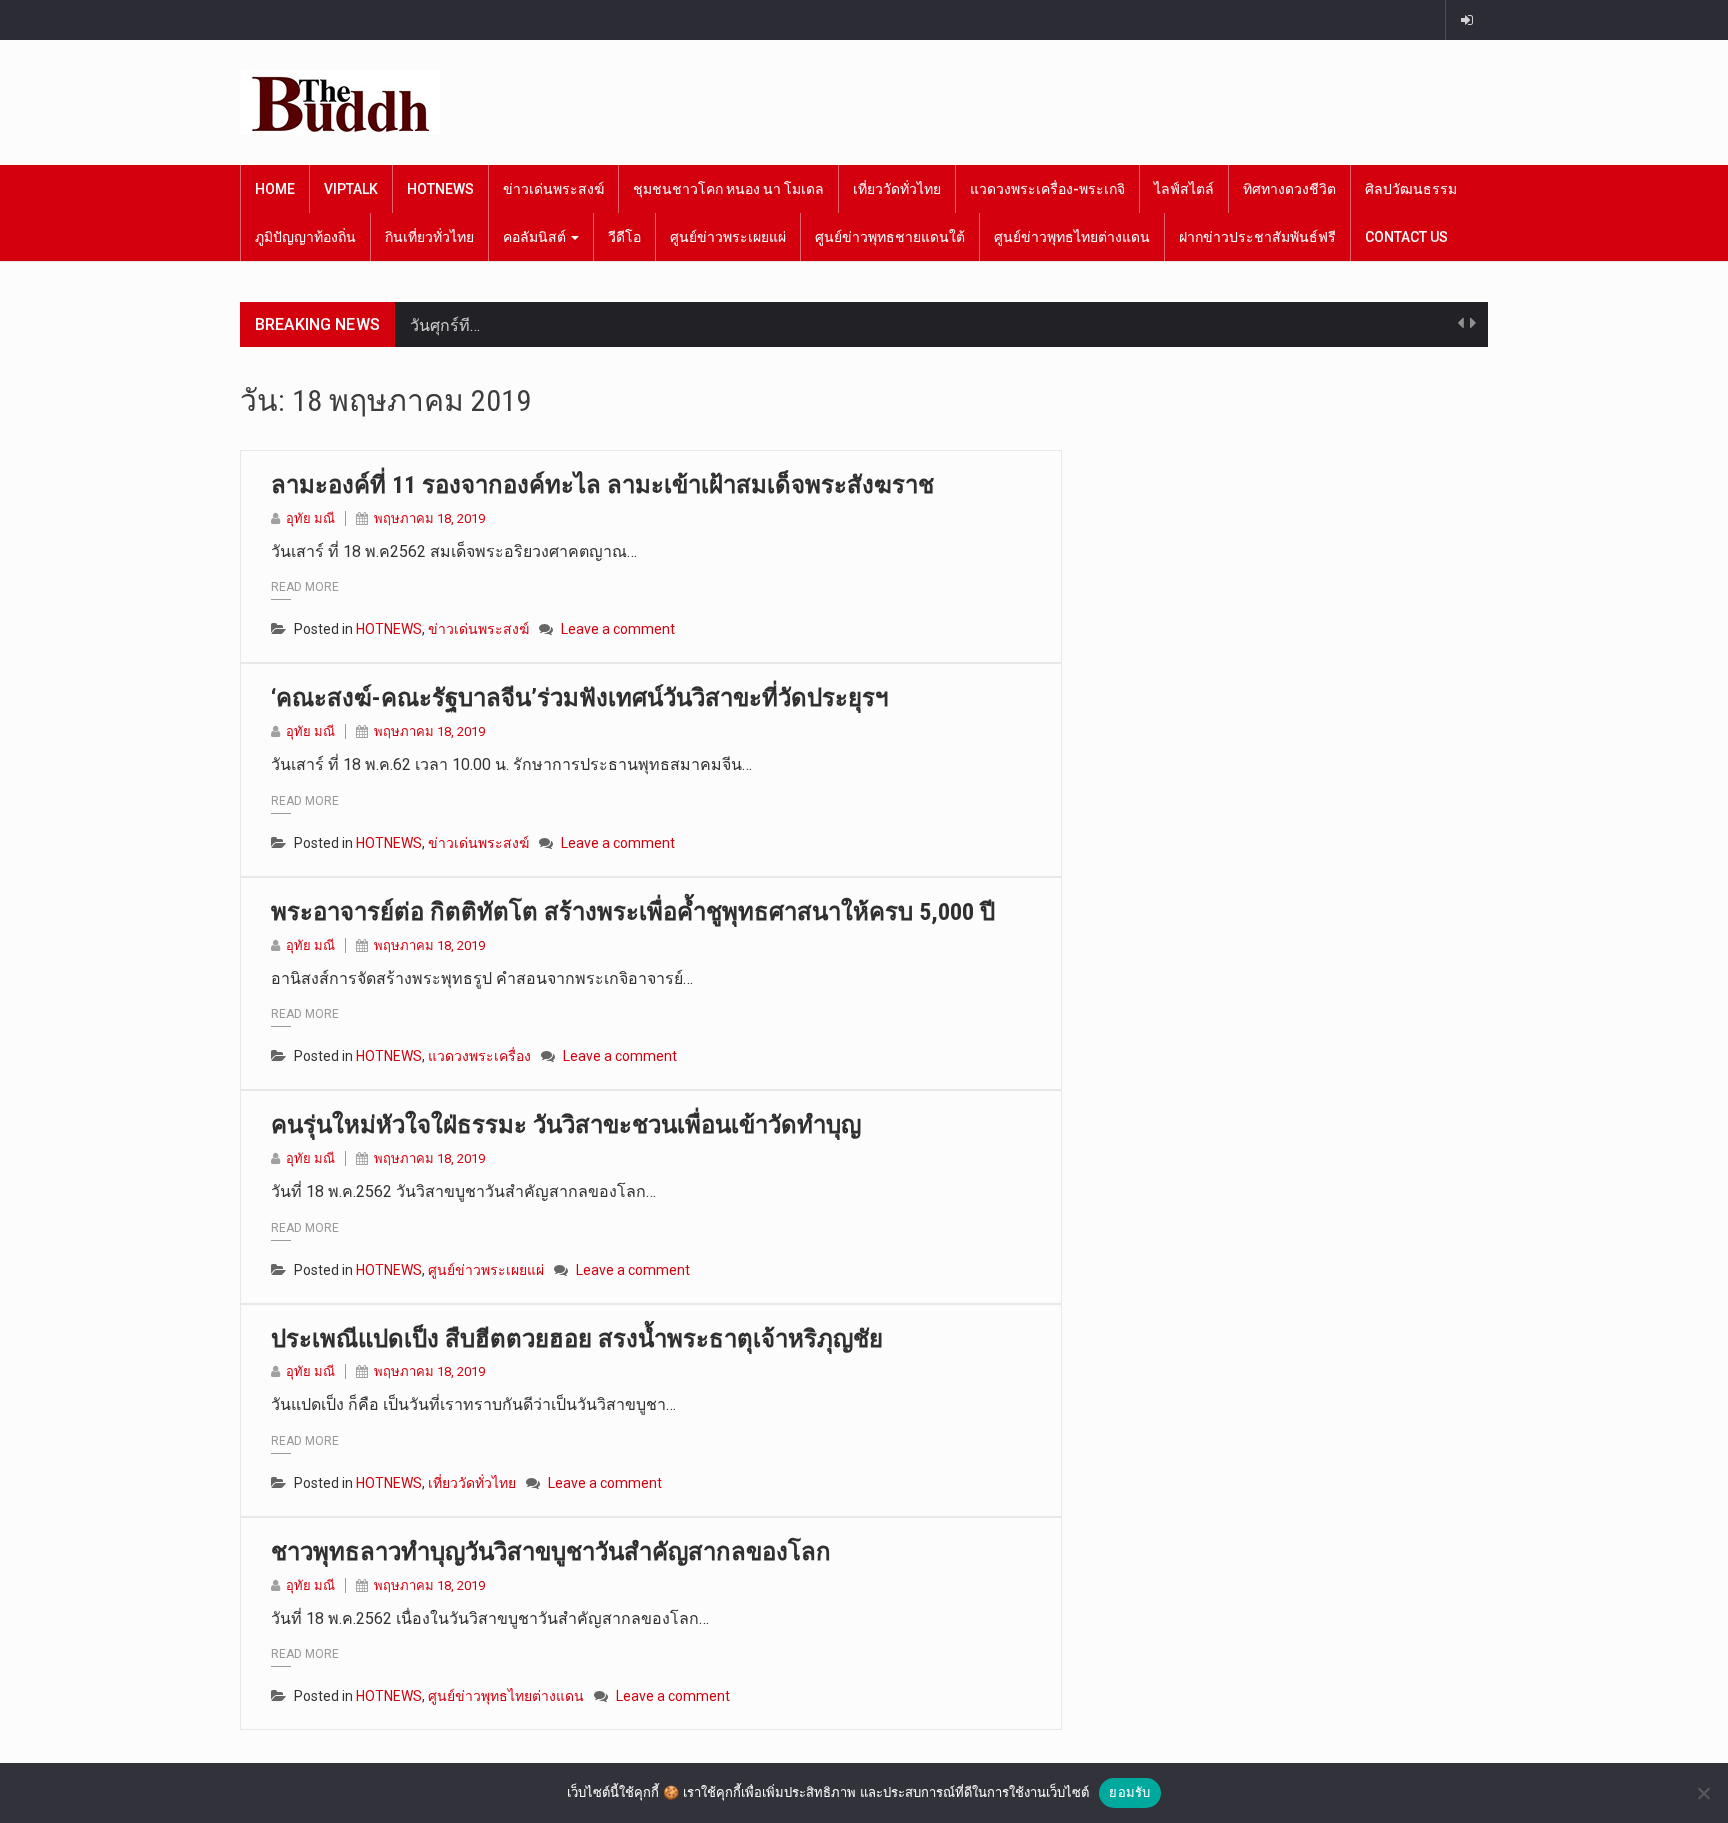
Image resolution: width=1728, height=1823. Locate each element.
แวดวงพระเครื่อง (479, 1056)
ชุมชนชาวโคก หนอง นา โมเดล (728, 189)
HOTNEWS (440, 189)
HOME (275, 189)
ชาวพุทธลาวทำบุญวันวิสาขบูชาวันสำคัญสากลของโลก (551, 1552)
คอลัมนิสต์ (536, 237)
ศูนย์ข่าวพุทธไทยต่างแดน (1072, 237)
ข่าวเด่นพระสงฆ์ (553, 189)
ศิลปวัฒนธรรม (1411, 189)
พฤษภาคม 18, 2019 (429, 518)
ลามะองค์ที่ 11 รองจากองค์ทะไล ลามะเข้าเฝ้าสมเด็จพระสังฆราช (602, 485)
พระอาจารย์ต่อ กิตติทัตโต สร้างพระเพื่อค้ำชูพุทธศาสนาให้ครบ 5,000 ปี (633, 912)
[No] (1703, 1793)
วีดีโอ (624, 237)
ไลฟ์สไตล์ (1184, 189)
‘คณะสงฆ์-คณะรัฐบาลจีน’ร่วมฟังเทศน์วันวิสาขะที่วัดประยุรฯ (579, 698)
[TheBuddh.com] (340, 102)
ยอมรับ (1129, 1792)
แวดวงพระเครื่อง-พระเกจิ (1047, 189)
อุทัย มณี (310, 518)
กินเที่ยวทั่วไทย (429, 237)
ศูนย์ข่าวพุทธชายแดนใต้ (890, 237)
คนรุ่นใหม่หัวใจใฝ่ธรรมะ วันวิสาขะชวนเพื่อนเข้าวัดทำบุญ (566, 1125)
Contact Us (1406, 237)
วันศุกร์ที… (445, 324)
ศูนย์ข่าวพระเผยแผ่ (728, 237)
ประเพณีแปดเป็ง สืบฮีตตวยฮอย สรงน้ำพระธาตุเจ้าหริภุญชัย (577, 1339)
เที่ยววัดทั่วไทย (897, 189)
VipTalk (351, 189)
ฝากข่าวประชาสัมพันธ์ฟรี (1257, 237)
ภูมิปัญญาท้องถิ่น (305, 237)
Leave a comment (618, 629)
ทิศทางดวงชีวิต (1289, 189)
